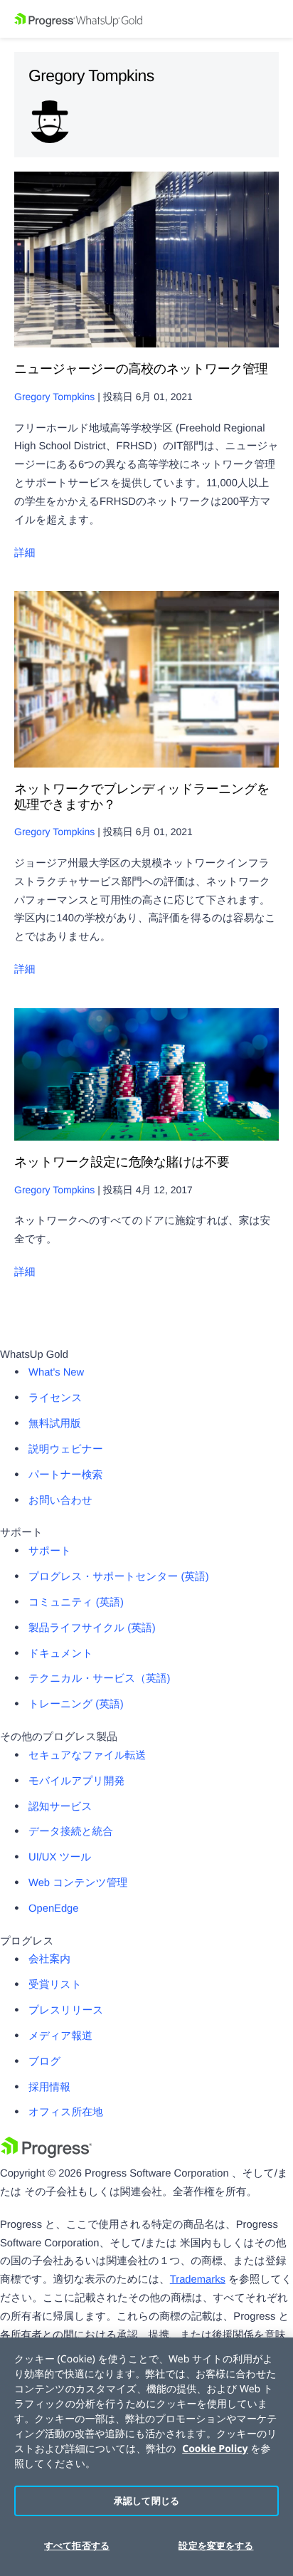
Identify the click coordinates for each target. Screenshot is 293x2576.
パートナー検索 (65, 1475)
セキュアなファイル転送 (87, 1756)
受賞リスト (55, 1985)
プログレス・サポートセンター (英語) (119, 1577)
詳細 (25, 553)
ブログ (44, 2062)
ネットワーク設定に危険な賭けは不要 (122, 1162)
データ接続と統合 (71, 1832)
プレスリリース (66, 2011)
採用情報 (49, 2088)
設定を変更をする (216, 2545)
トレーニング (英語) (76, 1705)
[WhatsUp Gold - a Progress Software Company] (146, 19)
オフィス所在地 (66, 2112)
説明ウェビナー (66, 1450)
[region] (146, 2457)
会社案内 (49, 1959)
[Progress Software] (46, 2155)
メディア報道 (60, 2036)
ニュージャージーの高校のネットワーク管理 (141, 369)
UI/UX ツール (60, 1858)
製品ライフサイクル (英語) (92, 1628)
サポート (50, 1551)
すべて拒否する (77, 2545)
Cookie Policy (215, 2449)
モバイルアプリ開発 (76, 1781)
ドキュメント (61, 1654)
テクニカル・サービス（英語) (99, 1679)
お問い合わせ (60, 1501)
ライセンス (55, 1398)
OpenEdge (54, 1909)
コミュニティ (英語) (76, 1603)
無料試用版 (55, 1424)
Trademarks (198, 2280)
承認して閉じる (146, 2501)
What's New (56, 1373)
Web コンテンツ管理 (78, 1883)
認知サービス (60, 1807)
